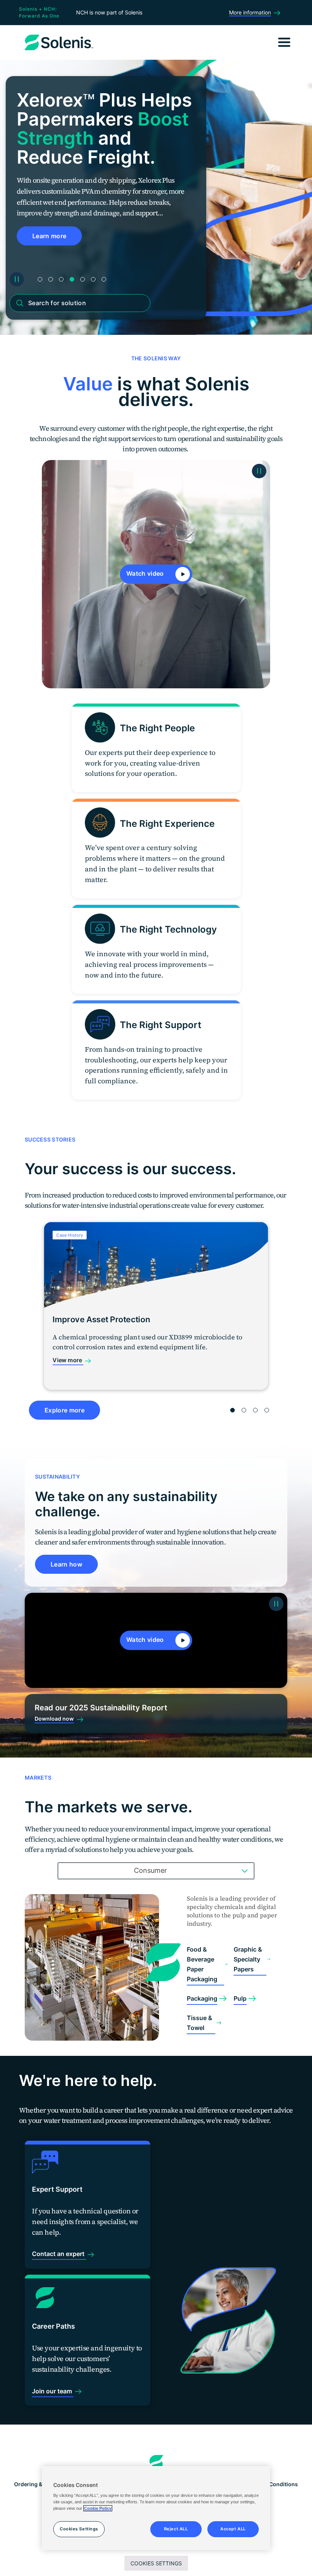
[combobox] (156, 1871)
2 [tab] (51, 279)
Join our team (53, 2391)
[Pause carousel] (17, 279)
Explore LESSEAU (59, 236)
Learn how (66, 1564)
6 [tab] (93, 279)
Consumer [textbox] (150, 1870)
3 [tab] (61, 279)
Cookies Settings (156, 2563)
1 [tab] (40, 279)
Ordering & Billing (37, 2484)
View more (68, 1360)
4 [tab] (72, 279)
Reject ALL (176, 2529)
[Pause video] (259, 471)
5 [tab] (83, 279)
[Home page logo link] (156, 2463)
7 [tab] (104, 279)
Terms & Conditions (272, 2484)
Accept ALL (233, 2529)
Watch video (146, 573)
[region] (156, 2508)
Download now (54, 1719)
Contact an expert (59, 2254)
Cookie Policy (98, 2508)
